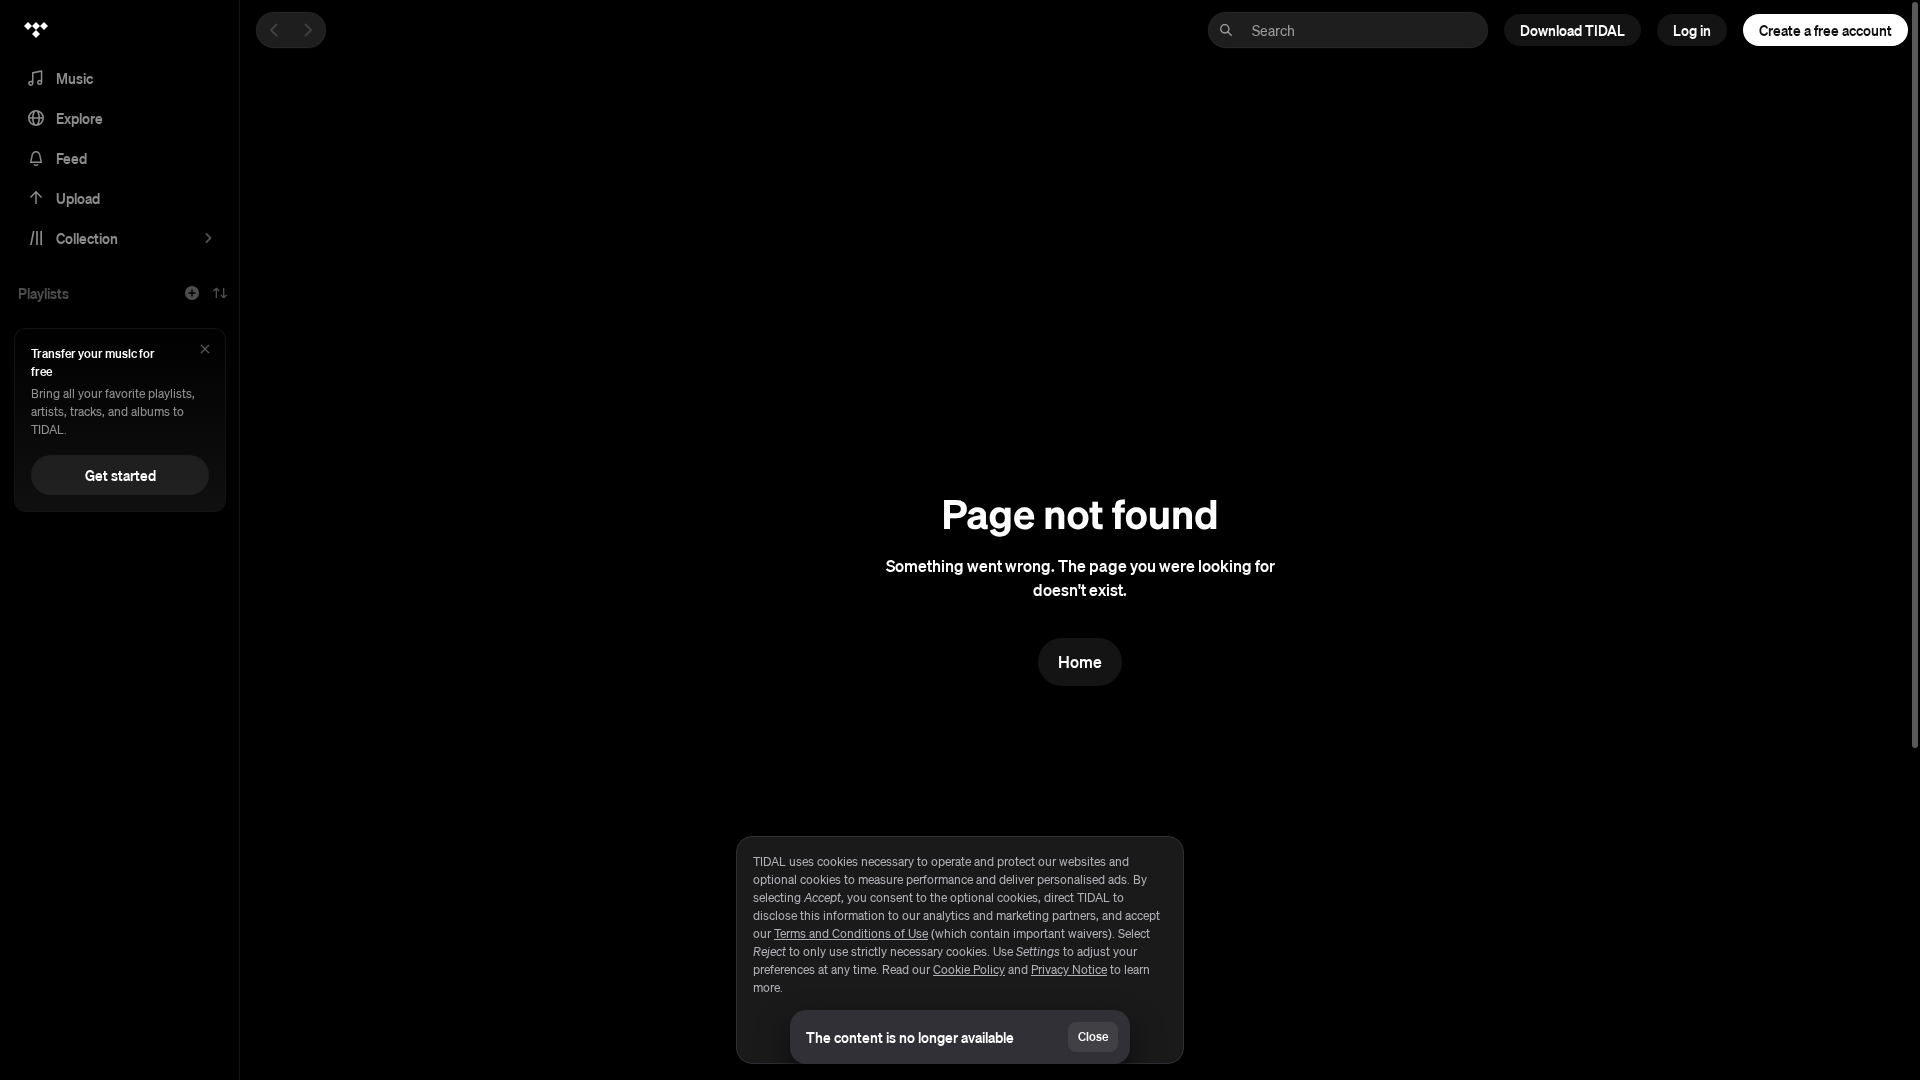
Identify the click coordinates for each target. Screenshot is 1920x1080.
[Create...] (192, 293)
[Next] (308, 30)
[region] (960, 950)
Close (1093, 1036)
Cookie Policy (969, 969)
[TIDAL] (36, 30)
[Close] (205, 350)
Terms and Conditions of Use (851, 933)
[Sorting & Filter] (220, 293)
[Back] (274, 30)
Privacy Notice (1069, 969)
